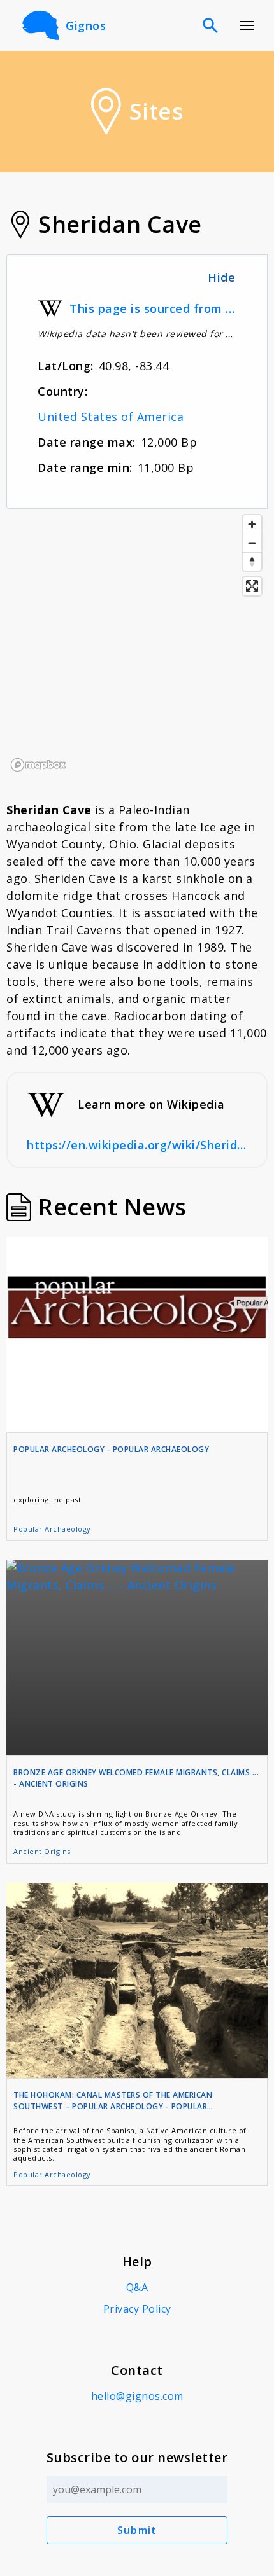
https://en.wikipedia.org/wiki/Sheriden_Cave (137, 1145)
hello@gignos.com (137, 2396)
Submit (137, 2530)
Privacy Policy (137, 2309)
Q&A (137, 2287)
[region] (137, 642)
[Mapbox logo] (38, 765)
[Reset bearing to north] (252, 561)
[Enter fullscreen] (252, 586)
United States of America (111, 417)
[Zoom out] (252, 543)
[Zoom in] (252, 524)
